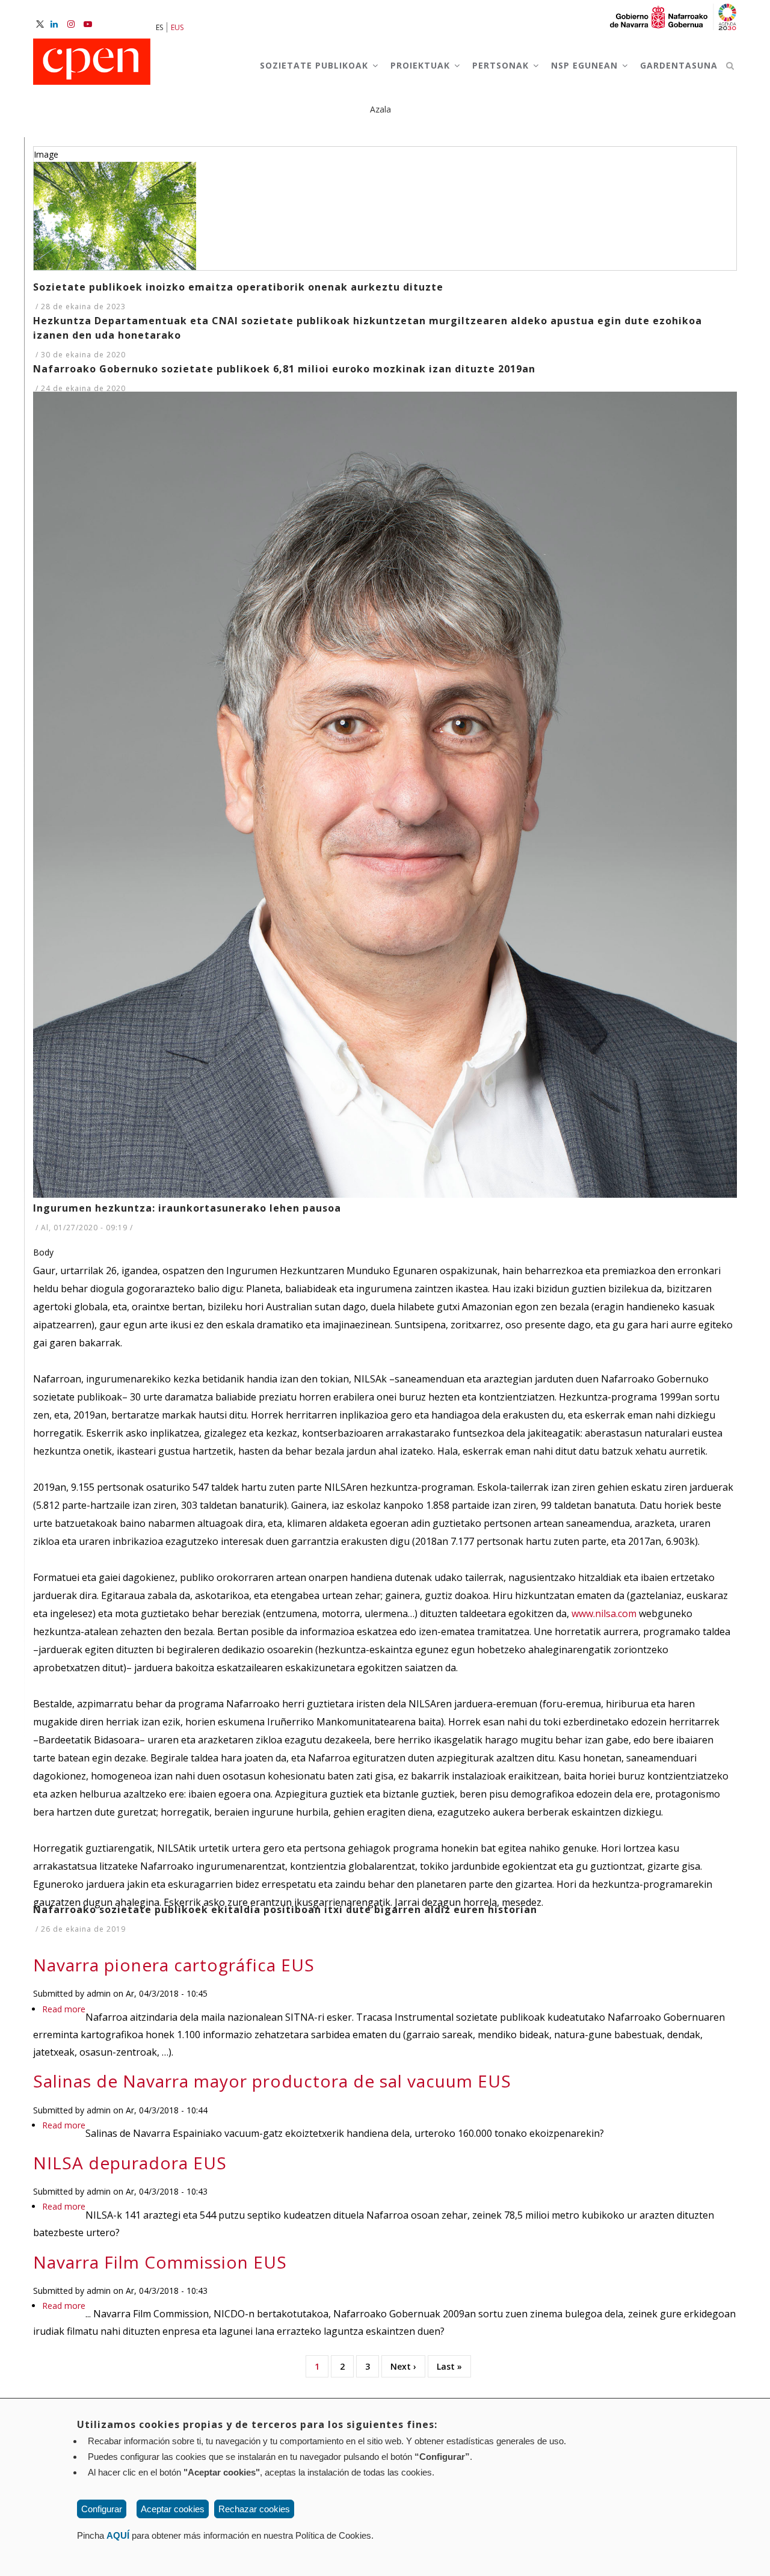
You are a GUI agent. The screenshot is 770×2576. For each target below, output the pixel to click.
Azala (380, 109)
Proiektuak (422, 65)
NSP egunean (586, 65)
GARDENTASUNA (679, 65)
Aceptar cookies (173, 2509)
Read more (64, 2009)
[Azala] (92, 63)
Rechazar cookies (254, 2509)
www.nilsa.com (604, 1613)
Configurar (102, 2509)
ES (159, 27)
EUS (177, 27)
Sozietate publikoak (316, 65)
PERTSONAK (502, 65)
